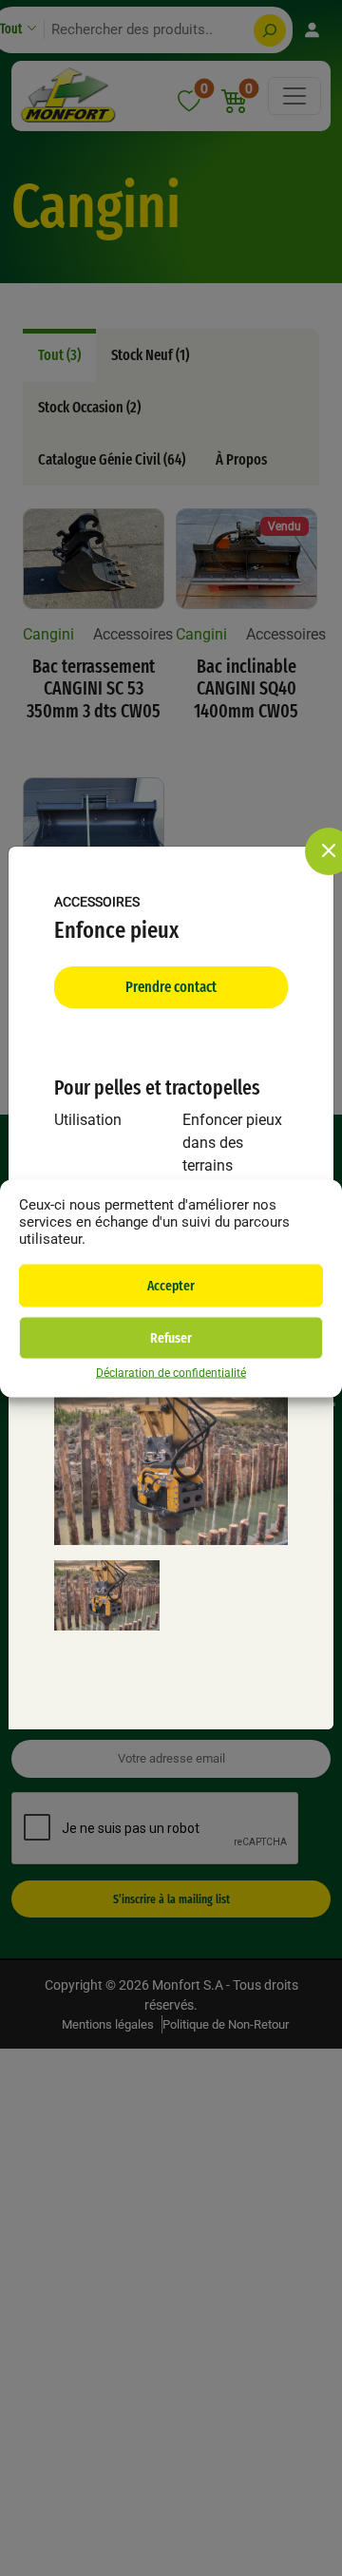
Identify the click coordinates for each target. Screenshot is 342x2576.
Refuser (171, 1338)
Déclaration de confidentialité (171, 1372)
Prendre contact (171, 987)
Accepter (171, 1286)
